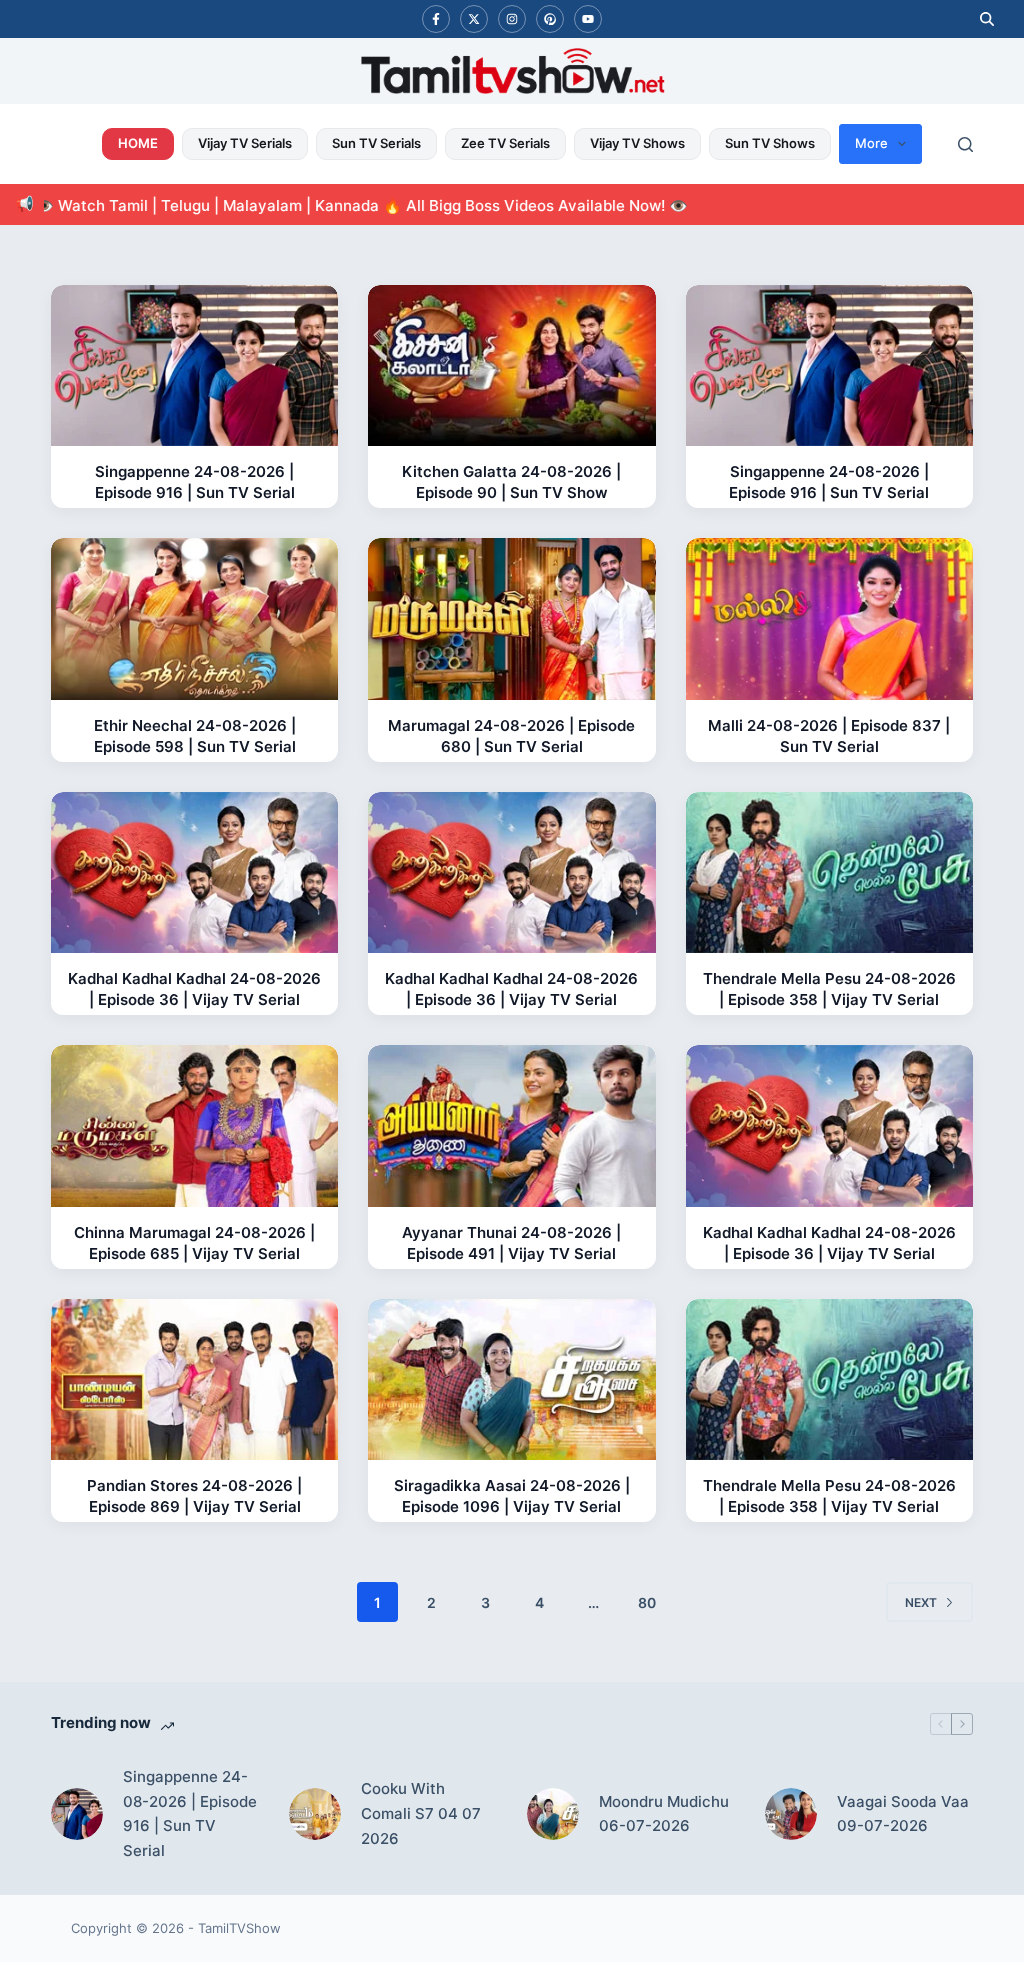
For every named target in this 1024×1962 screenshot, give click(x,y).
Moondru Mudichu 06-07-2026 (664, 1814)
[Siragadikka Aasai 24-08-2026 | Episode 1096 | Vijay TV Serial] (511, 1380)
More (871, 143)
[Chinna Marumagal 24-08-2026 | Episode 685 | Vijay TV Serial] (194, 1126)
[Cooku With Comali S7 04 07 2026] (315, 1814)
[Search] (965, 144)
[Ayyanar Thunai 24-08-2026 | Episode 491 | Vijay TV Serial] (511, 1126)
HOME (138, 143)
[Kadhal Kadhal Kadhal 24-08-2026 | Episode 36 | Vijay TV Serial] (194, 873)
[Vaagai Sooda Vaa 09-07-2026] (791, 1814)
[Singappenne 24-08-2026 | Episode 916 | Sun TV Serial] (194, 366)
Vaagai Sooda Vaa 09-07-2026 (903, 1814)
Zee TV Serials (505, 143)
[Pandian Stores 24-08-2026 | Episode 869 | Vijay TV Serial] (194, 1380)
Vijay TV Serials (245, 143)
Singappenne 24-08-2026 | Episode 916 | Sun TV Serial (190, 1813)
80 (647, 1602)
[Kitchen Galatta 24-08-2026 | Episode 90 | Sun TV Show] (511, 366)
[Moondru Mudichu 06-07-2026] (553, 1814)
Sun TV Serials (376, 143)
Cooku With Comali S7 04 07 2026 (421, 1813)
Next (921, 1602)
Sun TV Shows (770, 143)
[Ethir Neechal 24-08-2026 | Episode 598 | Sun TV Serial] (194, 619)
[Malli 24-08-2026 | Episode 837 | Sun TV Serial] (829, 619)
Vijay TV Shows (637, 143)
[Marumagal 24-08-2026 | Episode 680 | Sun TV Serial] (511, 619)
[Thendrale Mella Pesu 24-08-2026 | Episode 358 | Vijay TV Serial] (829, 873)
